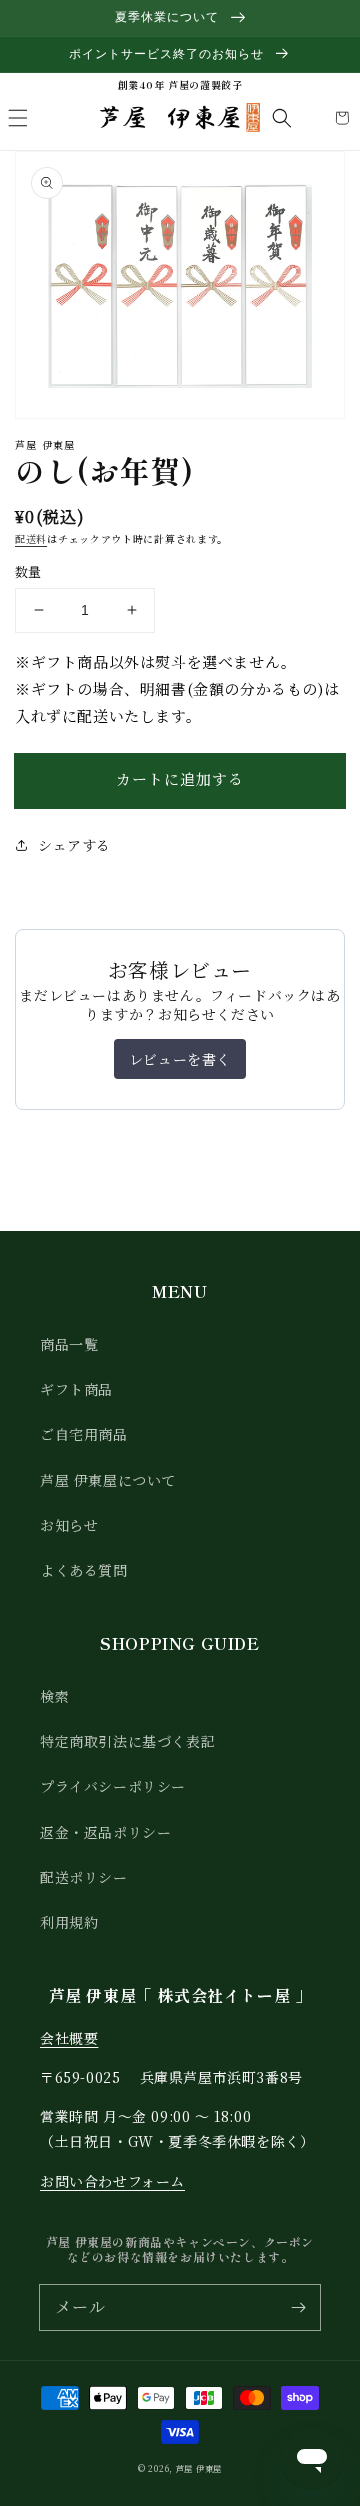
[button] (18, 118)
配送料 (31, 538)
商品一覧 (69, 1344)
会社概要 (69, 2038)
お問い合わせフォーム (112, 2181)
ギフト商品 (76, 1389)
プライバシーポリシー (113, 1786)
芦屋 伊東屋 (199, 2468)
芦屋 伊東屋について (108, 1480)
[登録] (298, 2307)
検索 (54, 1696)
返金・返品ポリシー (105, 1832)
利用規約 (69, 1922)
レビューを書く (180, 1059)
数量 (28, 571)
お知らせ (69, 1525)
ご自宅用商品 (84, 1434)
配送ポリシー (84, 1877)
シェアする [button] (74, 845)
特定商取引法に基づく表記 (127, 1741)
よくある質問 (84, 1570)
